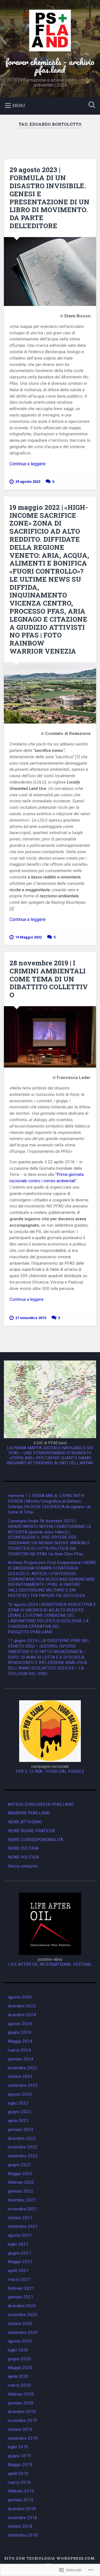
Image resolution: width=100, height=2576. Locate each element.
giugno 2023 (19, 2112)
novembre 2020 (22, 2315)
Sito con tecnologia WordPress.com (49, 2558)
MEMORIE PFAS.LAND (29, 1813)
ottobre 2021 (20, 2218)
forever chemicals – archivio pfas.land (50, 66)
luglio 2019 (18, 2447)
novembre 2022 (22, 2147)
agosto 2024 (20, 2024)
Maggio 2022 (20, 2174)
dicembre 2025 (22, 2006)
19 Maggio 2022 (28, 937)
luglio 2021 (18, 2244)
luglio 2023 (18, 2103)
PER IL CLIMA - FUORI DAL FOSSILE (50, 1771)
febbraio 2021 (21, 2288)
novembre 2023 (22, 2068)
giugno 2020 (19, 2359)
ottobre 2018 (20, 2526)
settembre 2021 (23, 2226)
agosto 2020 (20, 2341)
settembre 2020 (23, 2333)
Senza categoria (23, 1866)
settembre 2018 (23, 2535)
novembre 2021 (22, 2209)
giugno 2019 (19, 2456)
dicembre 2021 (22, 2200)
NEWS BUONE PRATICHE (32, 1831)
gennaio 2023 (21, 2130)
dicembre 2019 (22, 2412)
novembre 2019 (22, 2421)
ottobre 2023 (20, 2077)
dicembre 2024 (22, 2015)
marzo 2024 (19, 2050)
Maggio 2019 (20, 2465)
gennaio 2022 (21, 2191)
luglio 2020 (18, 2350)
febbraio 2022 (21, 2182)
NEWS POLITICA (23, 1857)
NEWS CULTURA (23, 1848)
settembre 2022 (23, 2156)
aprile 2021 (18, 2271)
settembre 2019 (23, 2438)
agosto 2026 (20, 1997)
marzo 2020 (19, 2385)
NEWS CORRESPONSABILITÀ (35, 1840)
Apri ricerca (91, 105)
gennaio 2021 (21, 2297)
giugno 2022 (19, 2165)
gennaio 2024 (21, 2059)
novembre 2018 (22, 2518)
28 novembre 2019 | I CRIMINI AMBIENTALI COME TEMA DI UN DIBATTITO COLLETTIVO (49, 979)
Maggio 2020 (20, 2368)
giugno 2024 (19, 2032)
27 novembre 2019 (31, 1318)
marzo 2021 (19, 2279)
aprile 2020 (18, 2376)
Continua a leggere (27, 464)
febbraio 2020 (21, 2394)
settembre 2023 (23, 2085)
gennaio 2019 (21, 2500)
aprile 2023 (18, 2121)
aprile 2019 (18, 2474)
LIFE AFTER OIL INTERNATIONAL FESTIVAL (50, 1964)
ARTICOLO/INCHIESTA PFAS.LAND (41, 1804)
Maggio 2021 (20, 2262)
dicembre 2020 (22, 2306)
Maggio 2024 (20, 2041)
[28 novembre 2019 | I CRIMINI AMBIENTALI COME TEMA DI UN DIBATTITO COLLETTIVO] (50, 1037)
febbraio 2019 (21, 2491)
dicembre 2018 (22, 2509)
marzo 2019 (19, 2482)
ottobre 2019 (20, 2429)
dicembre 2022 (22, 2138)
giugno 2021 (19, 2253)
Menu (19, 106)
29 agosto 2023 (28, 482)
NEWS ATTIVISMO (25, 1822)
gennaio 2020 (21, 2403)
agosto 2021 (20, 2235)
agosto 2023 (20, 2094)
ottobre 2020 (20, 2324)
